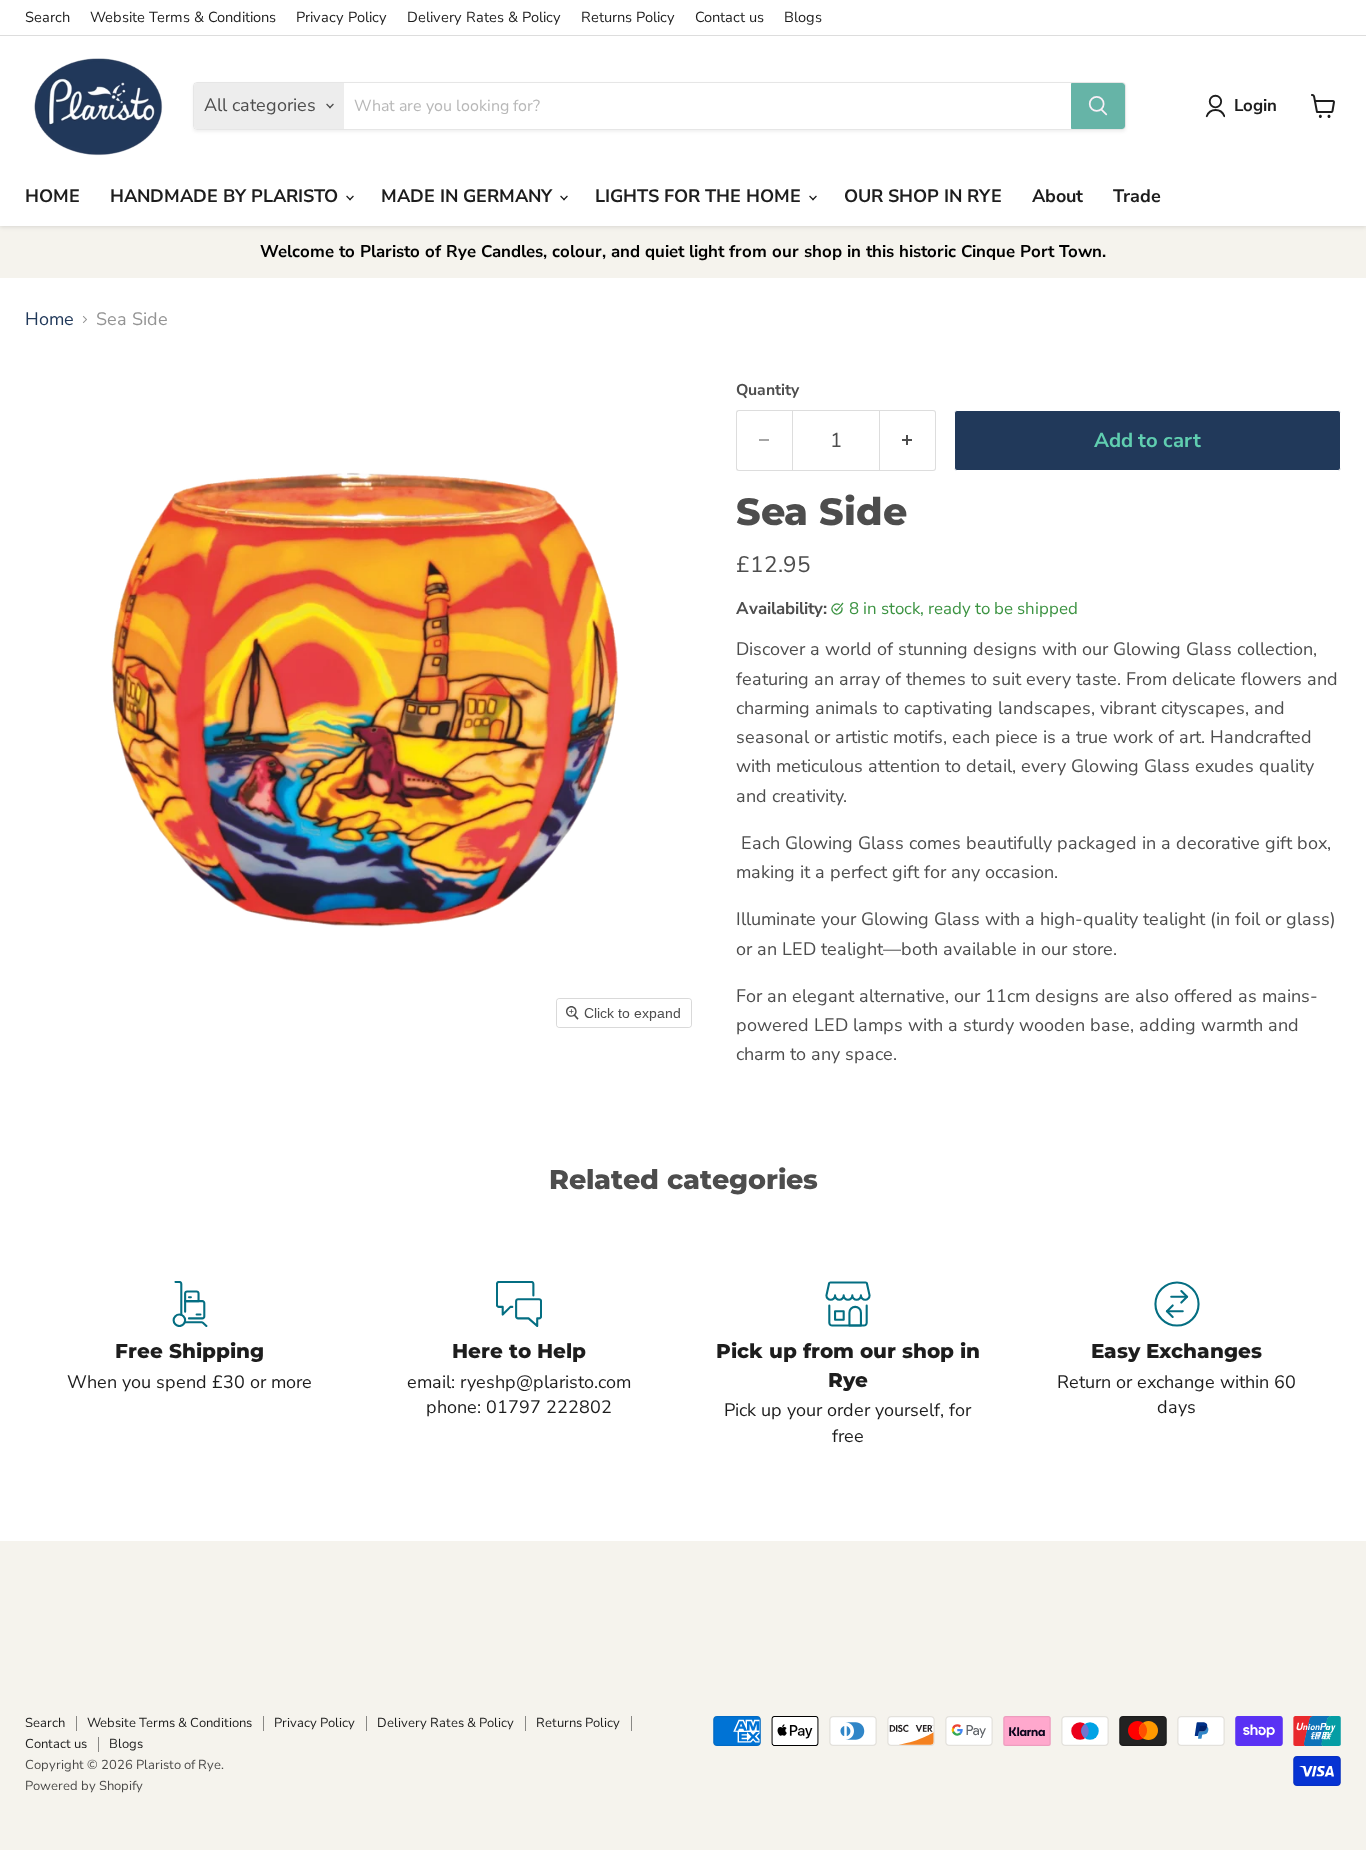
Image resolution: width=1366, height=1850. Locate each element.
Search (47, 17)
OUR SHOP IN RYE (923, 196)
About (1057, 196)
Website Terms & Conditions (183, 17)
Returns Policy (628, 17)
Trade (1137, 196)
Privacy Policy (341, 17)
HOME (52, 196)
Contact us (729, 17)
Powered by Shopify (84, 1786)
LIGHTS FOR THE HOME (700, 196)
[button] (1245, 106)
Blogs (803, 17)
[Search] (1098, 106)
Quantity (767, 390)
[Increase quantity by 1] (908, 440)
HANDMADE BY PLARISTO (226, 196)
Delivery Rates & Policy (484, 17)
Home (49, 319)
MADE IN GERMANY (469, 196)
